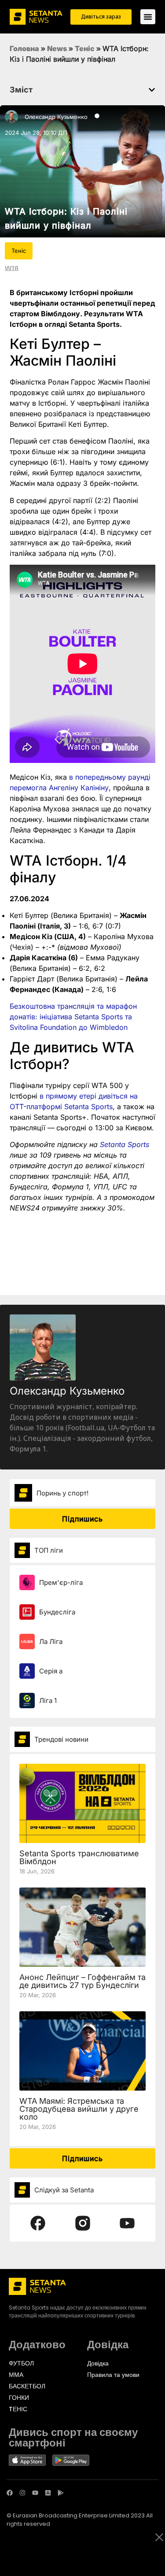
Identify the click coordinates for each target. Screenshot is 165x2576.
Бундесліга (57, 1612)
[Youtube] (35, 2493)
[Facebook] (10, 2493)
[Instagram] (22, 2493)
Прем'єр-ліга (61, 1582)
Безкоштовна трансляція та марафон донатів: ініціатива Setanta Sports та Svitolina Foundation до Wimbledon (73, 1017)
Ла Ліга (51, 1641)
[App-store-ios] (48, 2493)
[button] (152, 90)
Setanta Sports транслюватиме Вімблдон (79, 1857)
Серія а (51, 1671)
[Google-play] (61, 2493)
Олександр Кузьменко (56, 117)
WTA (12, 268)
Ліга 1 (48, 1701)
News (57, 48)
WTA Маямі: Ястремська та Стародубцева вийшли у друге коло (79, 2109)
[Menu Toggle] (148, 17)
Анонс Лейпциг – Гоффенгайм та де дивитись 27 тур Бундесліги (82, 1981)
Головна (24, 48)
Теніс (85, 48)
